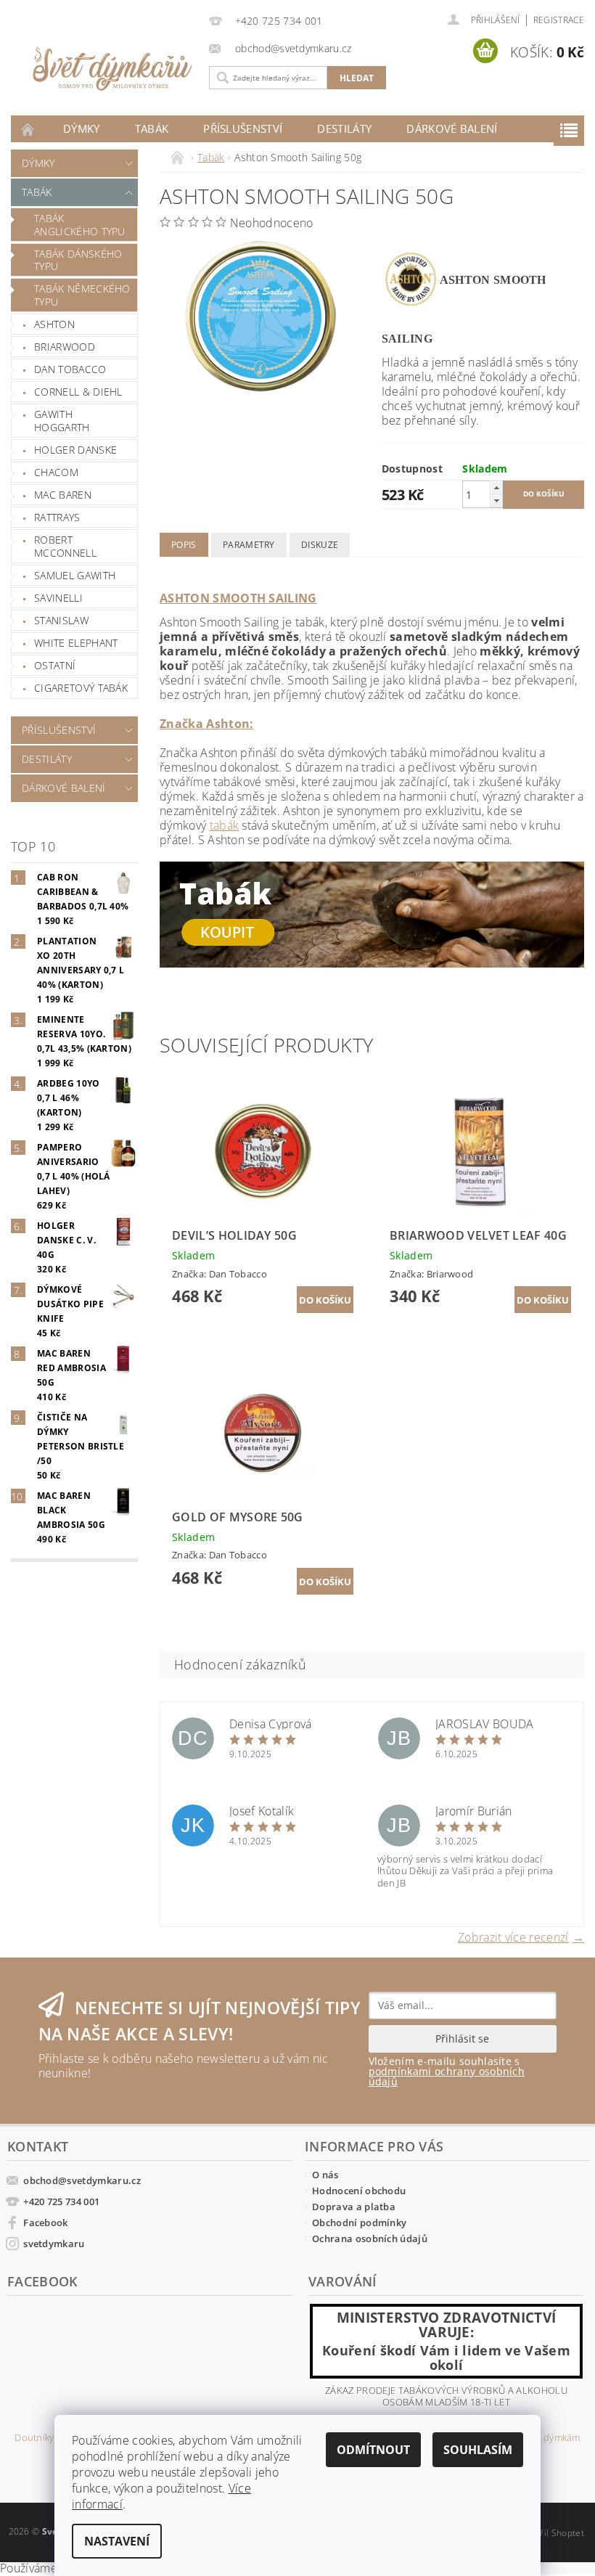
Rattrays (57, 517)
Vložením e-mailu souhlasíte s (447, 2072)
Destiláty (344, 128)
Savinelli (58, 598)
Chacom (56, 472)
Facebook (46, 2223)
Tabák (152, 128)
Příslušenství (243, 128)
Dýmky (82, 128)
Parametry (249, 545)
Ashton (54, 324)
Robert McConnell (65, 546)
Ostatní (55, 665)
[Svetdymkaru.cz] (99, 69)
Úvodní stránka (28, 129)
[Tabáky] (372, 913)
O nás (325, 2175)
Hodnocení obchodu (359, 2191)
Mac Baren (63, 495)
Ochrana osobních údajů (370, 2238)
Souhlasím (478, 2450)
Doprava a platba (354, 2207)
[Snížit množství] (496, 500)
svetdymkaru (54, 2244)
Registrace (559, 20)
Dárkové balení (452, 128)
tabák (225, 825)
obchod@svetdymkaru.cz (82, 2180)
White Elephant (76, 643)
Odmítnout (373, 2450)
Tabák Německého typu (82, 295)
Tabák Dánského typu (78, 260)
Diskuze (320, 545)
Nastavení (117, 2541)
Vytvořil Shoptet (551, 2533)
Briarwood (65, 347)
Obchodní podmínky (359, 2223)
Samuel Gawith (75, 575)
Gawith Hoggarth (62, 421)
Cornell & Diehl (78, 392)
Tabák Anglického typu (80, 225)
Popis (184, 545)
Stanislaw (61, 620)
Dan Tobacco (70, 369)
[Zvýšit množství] (496, 487)
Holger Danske (75, 450)
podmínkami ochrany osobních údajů (447, 2076)
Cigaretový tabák (81, 688)
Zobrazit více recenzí (513, 1936)
